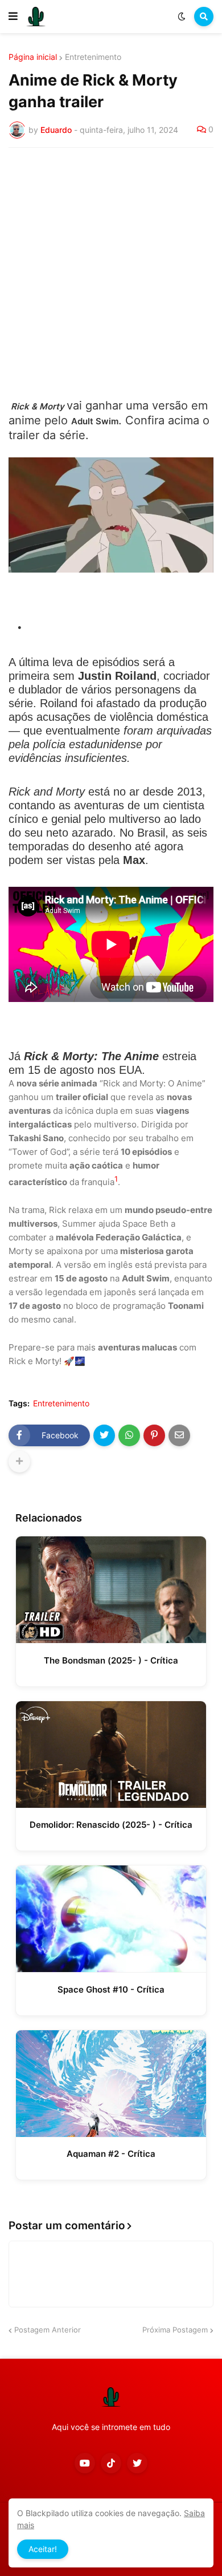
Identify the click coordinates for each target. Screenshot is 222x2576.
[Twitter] (104, 1435)
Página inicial (33, 57)
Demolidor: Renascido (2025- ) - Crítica (111, 1825)
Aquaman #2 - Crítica (111, 2154)
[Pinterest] (154, 1435)
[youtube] (85, 2463)
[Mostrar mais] (19, 1462)
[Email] (179, 1435)
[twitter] (137, 2463)
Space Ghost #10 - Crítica (111, 1989)
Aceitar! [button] (43, 2549)
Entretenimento (93, 57)
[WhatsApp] (129, 1435)
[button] (13, 17)
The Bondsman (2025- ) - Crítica (111, 1660)
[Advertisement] (111, 273)
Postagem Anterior (48, 2330)
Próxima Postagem (175, 2330)
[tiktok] (111, 2463)
